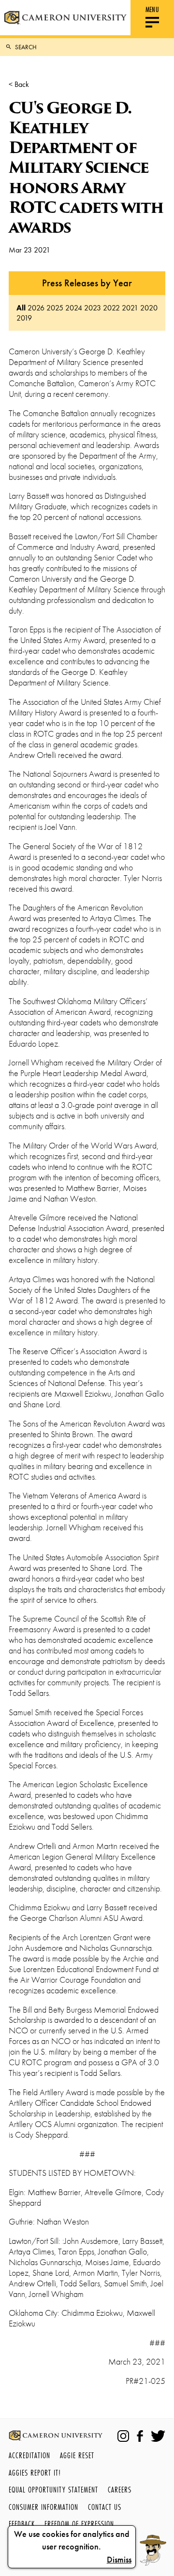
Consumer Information (43, 2507)
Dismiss (119, 2560)
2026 (36, 308)
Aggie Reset (77, 2455)
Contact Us (105, 2507)
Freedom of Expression (79, 2524)
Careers (120, 2489)
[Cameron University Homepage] (65, 18)
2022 (111, 308)
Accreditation (29, 2455)
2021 (130, 308)
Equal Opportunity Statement (53, 2489)
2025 (55, 308)
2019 (24, 318)
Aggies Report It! (35, 2472)
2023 (93, 308)
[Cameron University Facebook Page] (140, 2436)
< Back (19, 84)
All (21, 308)
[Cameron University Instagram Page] (123, 2436)
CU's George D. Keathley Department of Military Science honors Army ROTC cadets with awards (86, 168)
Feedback (22, 2524)
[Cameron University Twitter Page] (158, 2436)
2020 (149, 308)
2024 (74, 308)
